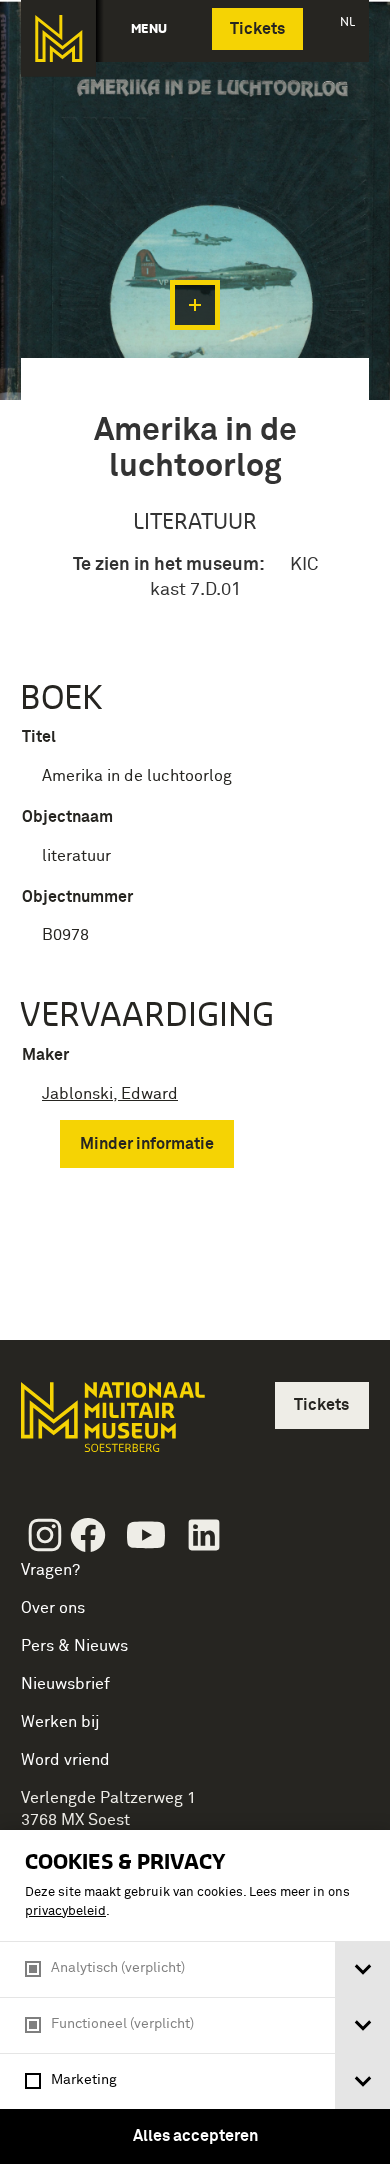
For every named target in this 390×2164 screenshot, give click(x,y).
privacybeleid (65, 1911)
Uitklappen (195, 305)
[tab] (362, 1969)
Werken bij (60, 1722)
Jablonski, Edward (110, 1094)
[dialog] (195, 1997)
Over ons (53, 1608)
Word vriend (65, 1760)
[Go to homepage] (111, 1425)
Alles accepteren (195, 2136)
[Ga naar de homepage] (58, 38)
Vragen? (50, 1570)
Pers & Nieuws (74, 1646)
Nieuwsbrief (65, 1684)
